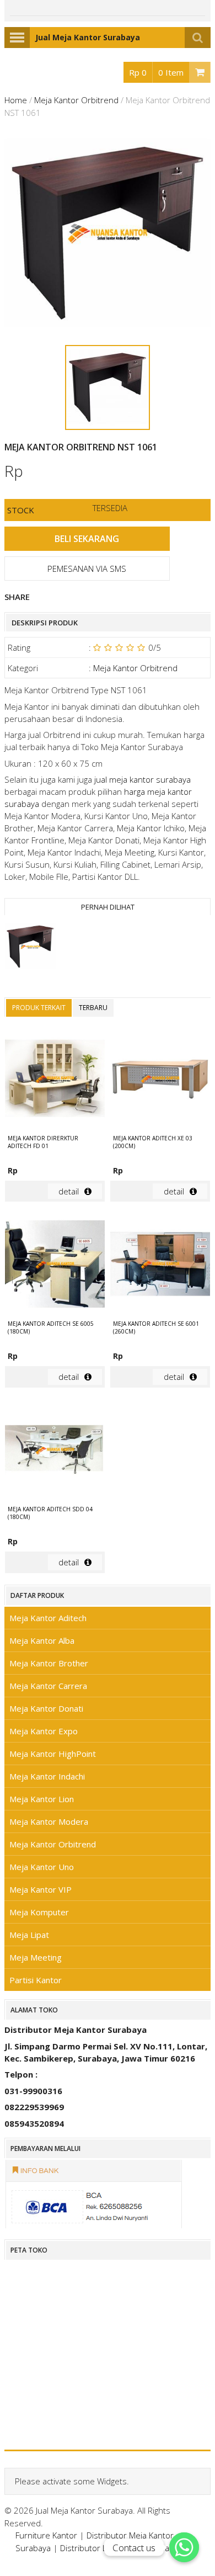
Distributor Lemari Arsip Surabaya (123, 2548)
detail (69, 1191)
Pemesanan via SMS (87, 569)
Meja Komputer (39, 1912)
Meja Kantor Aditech (48, 1618)
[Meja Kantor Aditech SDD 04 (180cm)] (55, 1451)
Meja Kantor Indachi (47, 1776)
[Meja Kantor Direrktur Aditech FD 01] (55, 1080)
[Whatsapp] (184, 2547)
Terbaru (93, 1008)
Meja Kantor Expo (44, 1731)
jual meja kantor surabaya (143, 779)
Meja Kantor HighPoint (53, 1754)
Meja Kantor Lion (42, 1799)
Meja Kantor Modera (49, 1821)
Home (16, 100)
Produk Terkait (39, 1008)
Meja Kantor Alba (42, 1640)
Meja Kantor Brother (49, 1663)
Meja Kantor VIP (41, 1889)
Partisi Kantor (36, 1980)
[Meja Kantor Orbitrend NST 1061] (30, 948)
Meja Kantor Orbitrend (76, 100)
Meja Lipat (29, 1935)
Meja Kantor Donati (46, 1708)
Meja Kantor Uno (42, 1867)
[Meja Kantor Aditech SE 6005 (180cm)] (55, 1265)
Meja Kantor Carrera (48, 1686)
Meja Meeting (36, 1957)
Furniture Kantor (46, 2535)
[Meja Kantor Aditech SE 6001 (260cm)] (160, 1265)
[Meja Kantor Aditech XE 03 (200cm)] (160, 1080)
